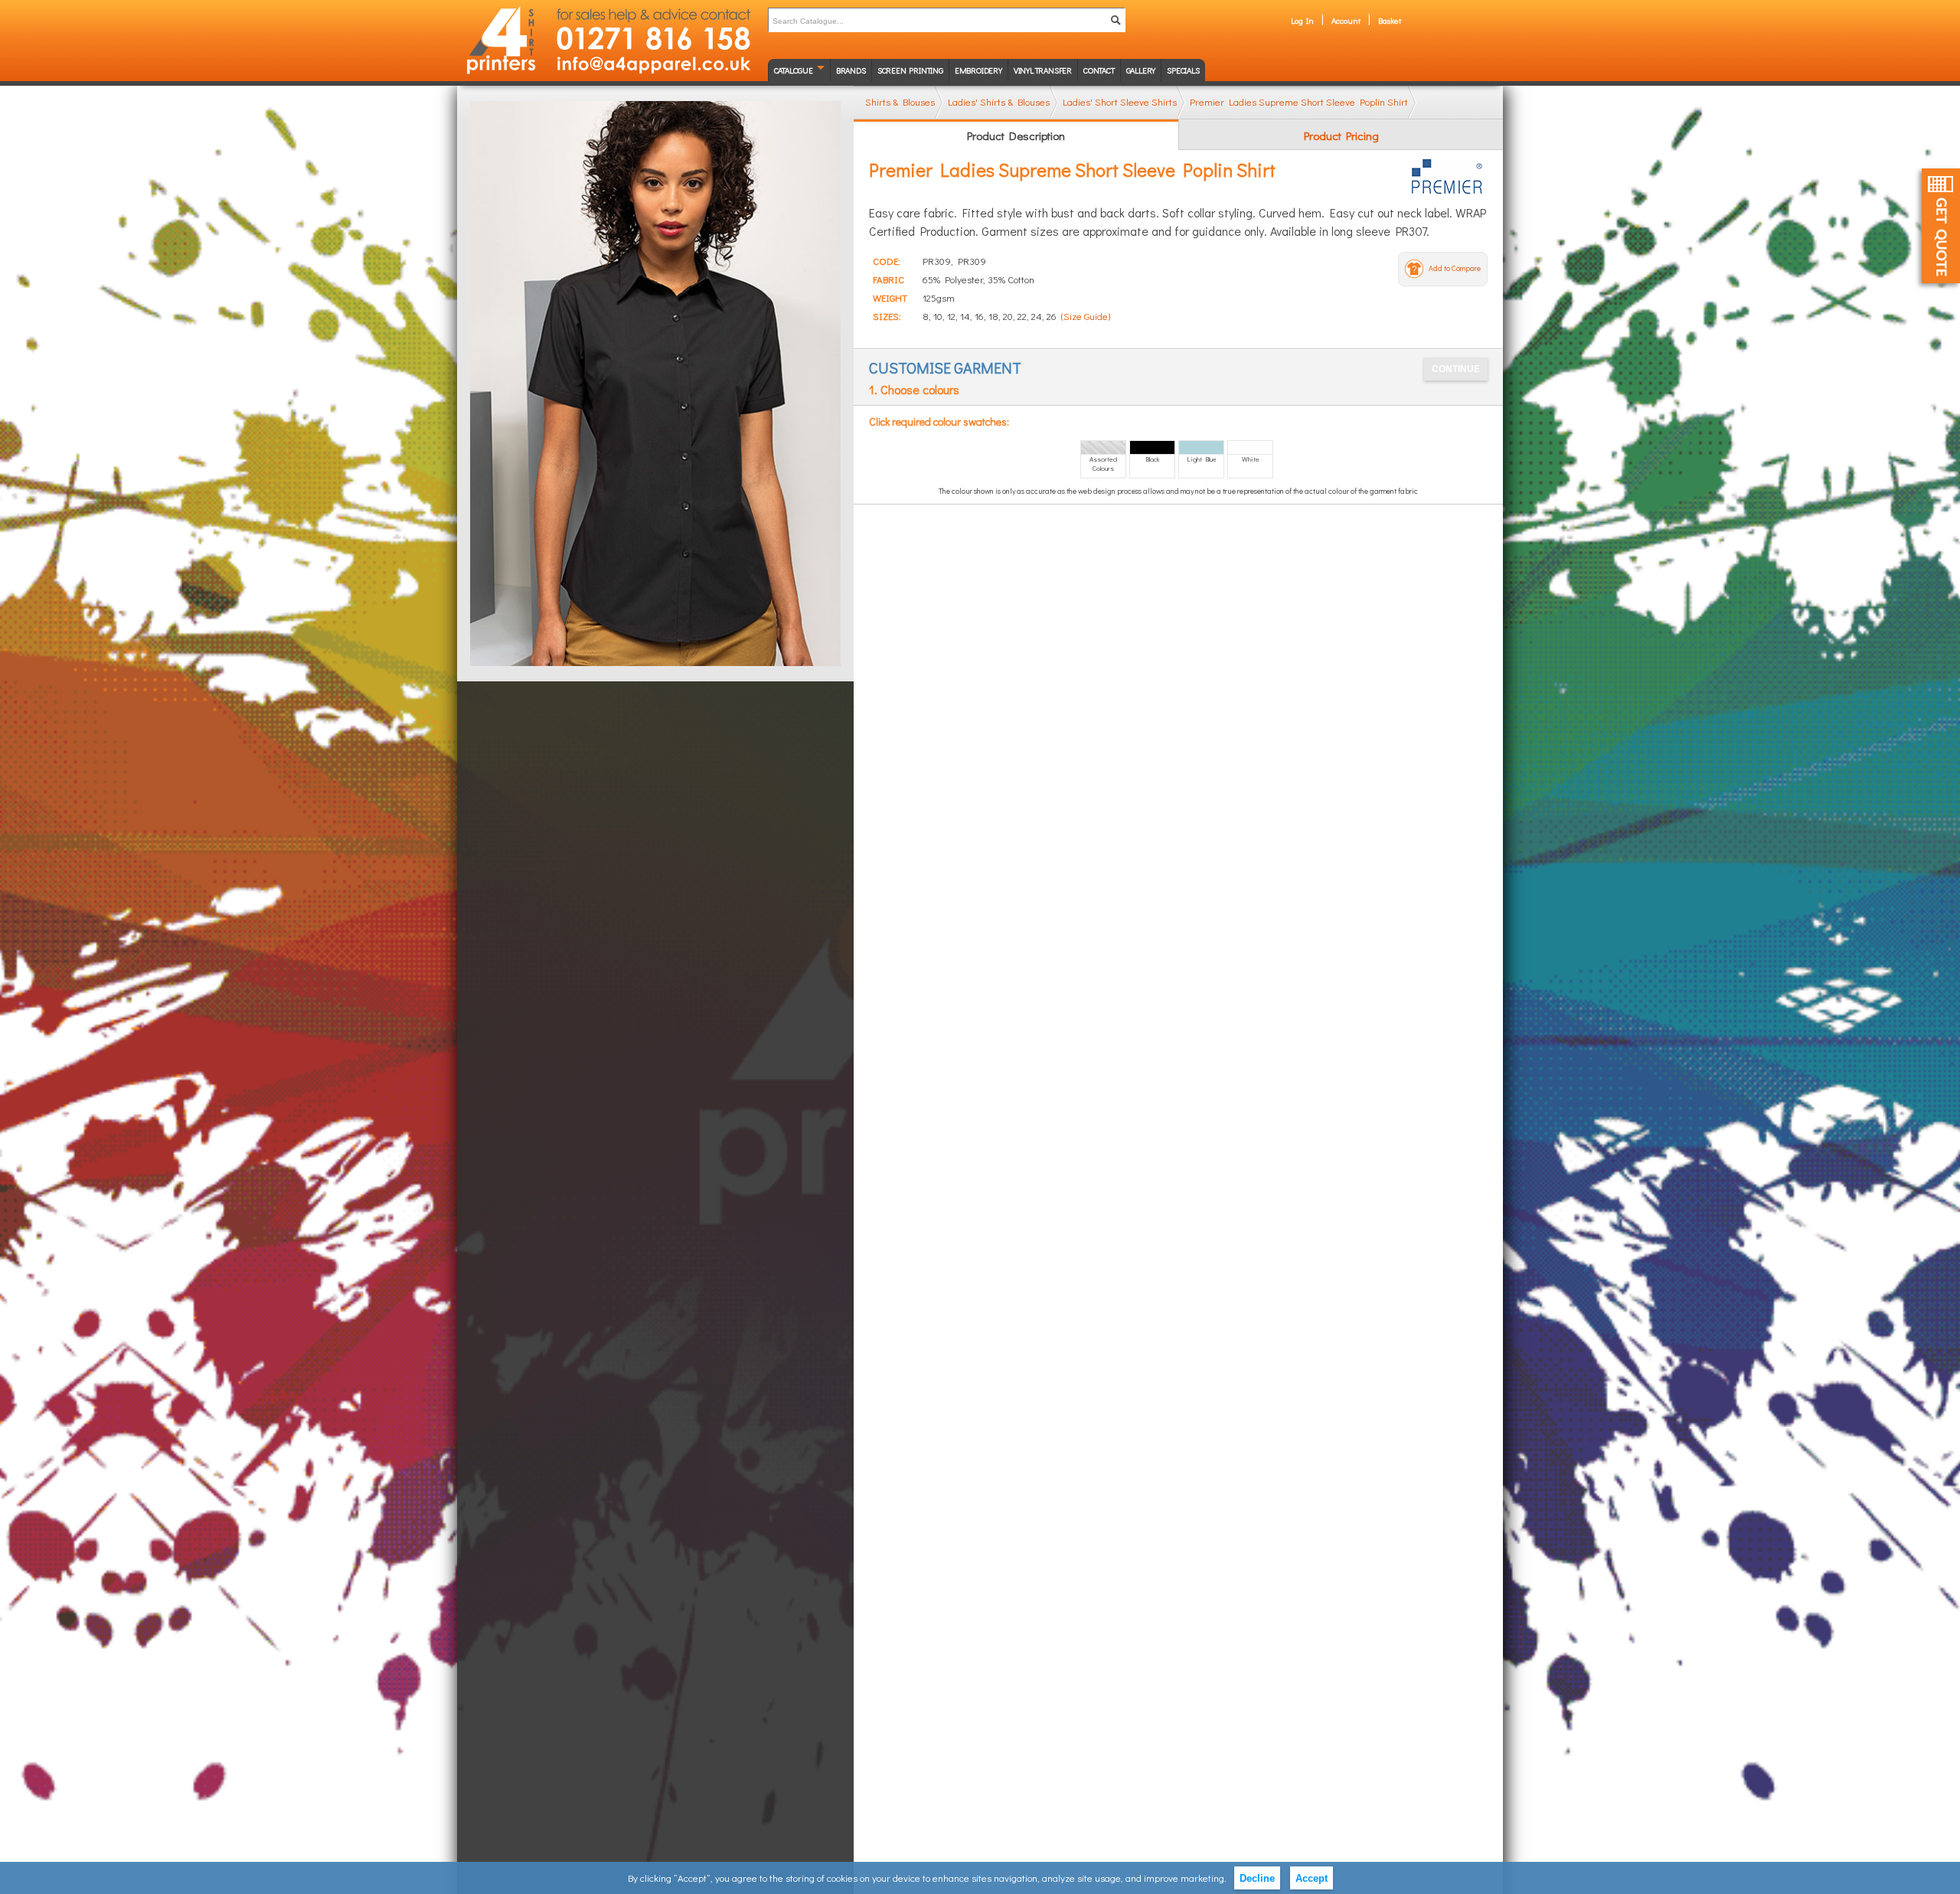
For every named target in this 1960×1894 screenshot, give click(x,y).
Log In (1302, 20)
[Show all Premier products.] (1449, 177)
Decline (1257, 1878)
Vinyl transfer (1043, 70)
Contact (1099, 70)
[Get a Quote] (1941, 226)
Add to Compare (1455, 268)
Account (1346, 20)
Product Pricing (1341, 136)
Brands (851, 70)
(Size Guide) (1086, 316)
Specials (1183, 70)
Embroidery (978, 70)
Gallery (1141, 70)
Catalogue (794, 70)
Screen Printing (910, 70)
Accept (1312, 1878)
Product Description (1016, 136)
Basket (1390, 20)
